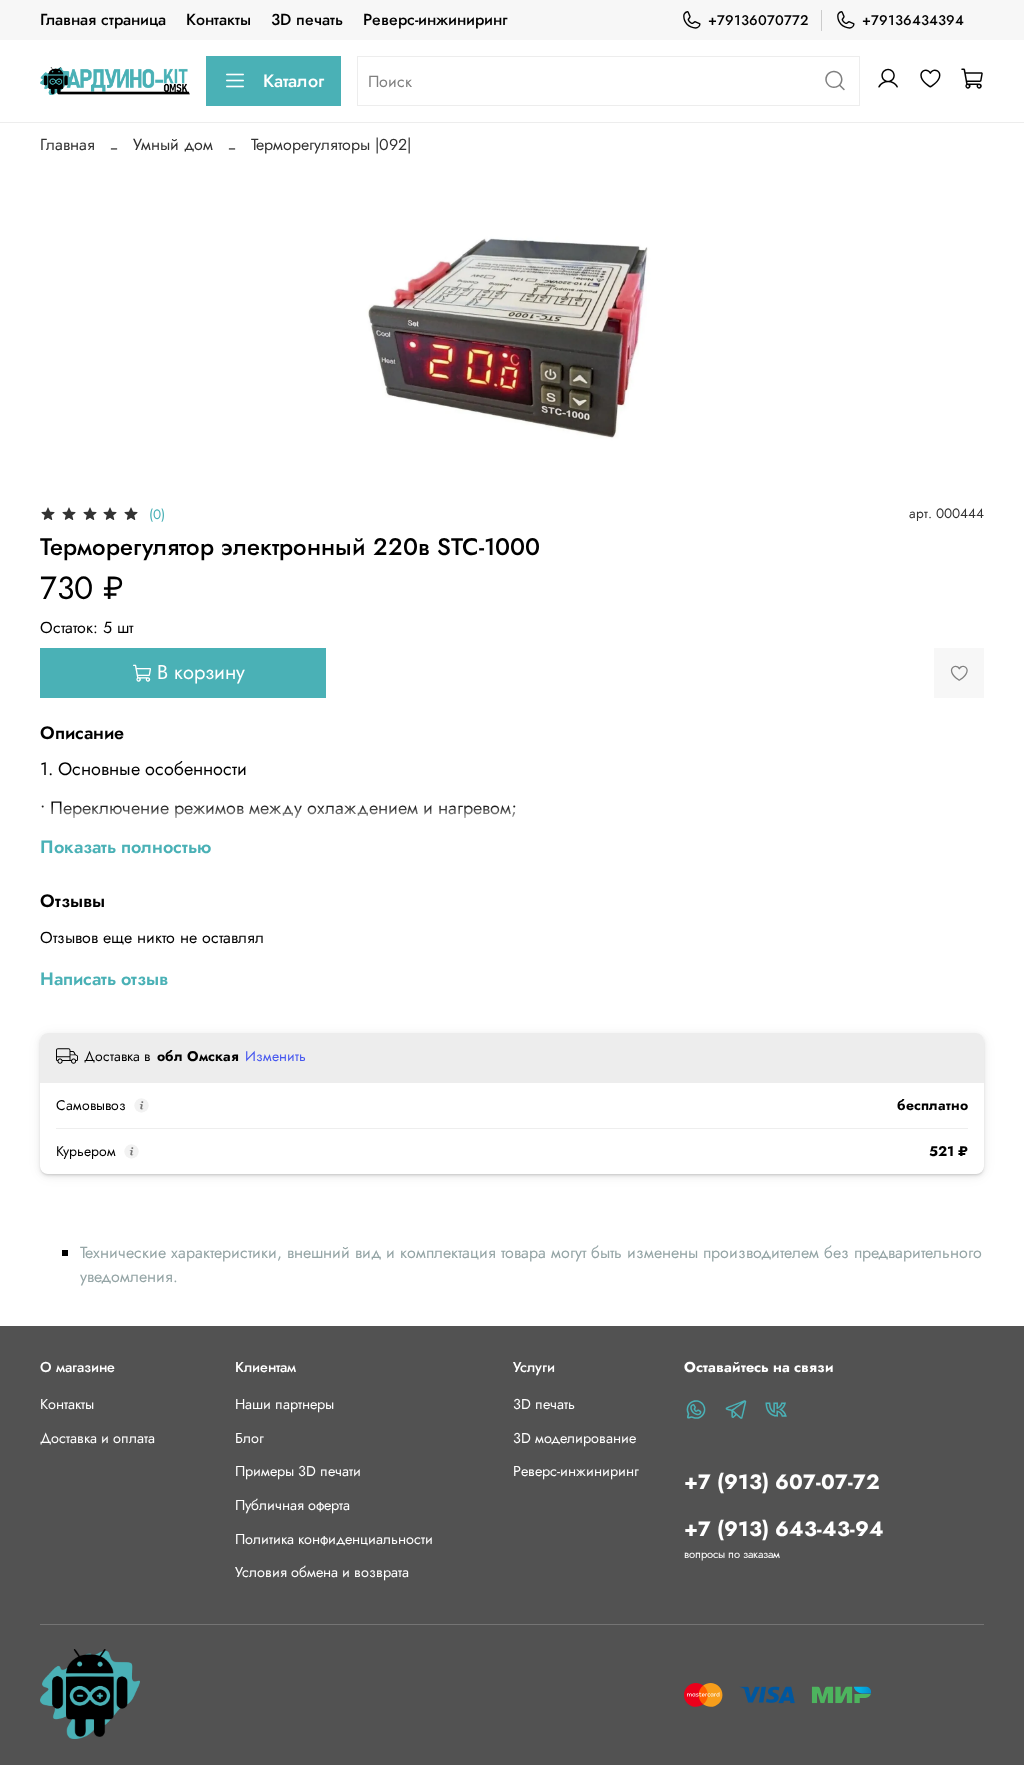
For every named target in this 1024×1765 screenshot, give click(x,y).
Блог (249, 1438)
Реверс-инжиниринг (435, 19)
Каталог (293, 81)
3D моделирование (574, 1438)
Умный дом (173, 144)
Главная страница (103, 19)
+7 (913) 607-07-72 (782, 1482)
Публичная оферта (292, 1505)
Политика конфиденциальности (334, 1539)
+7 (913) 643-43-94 (784, 1529)
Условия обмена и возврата (322, 1572)
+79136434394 (913, 20)
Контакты (218, 19)
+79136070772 (758, 20)
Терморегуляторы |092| (331, 144)
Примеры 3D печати (298, 1471)
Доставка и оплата (97, 1438)
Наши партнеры (284, 1404)
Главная (67, 144)
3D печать (307, 19)
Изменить (275, 1056)
